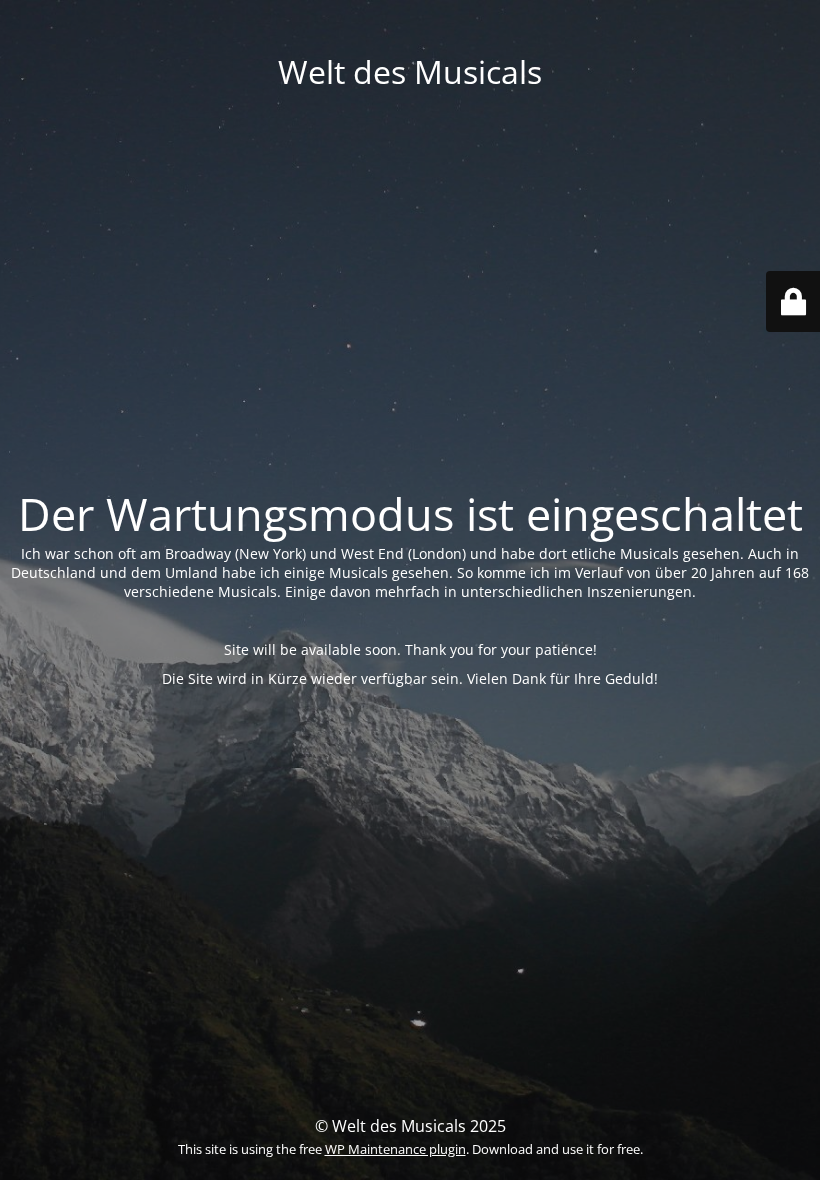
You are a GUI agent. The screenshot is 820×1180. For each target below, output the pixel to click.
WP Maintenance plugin (395, 1149)
